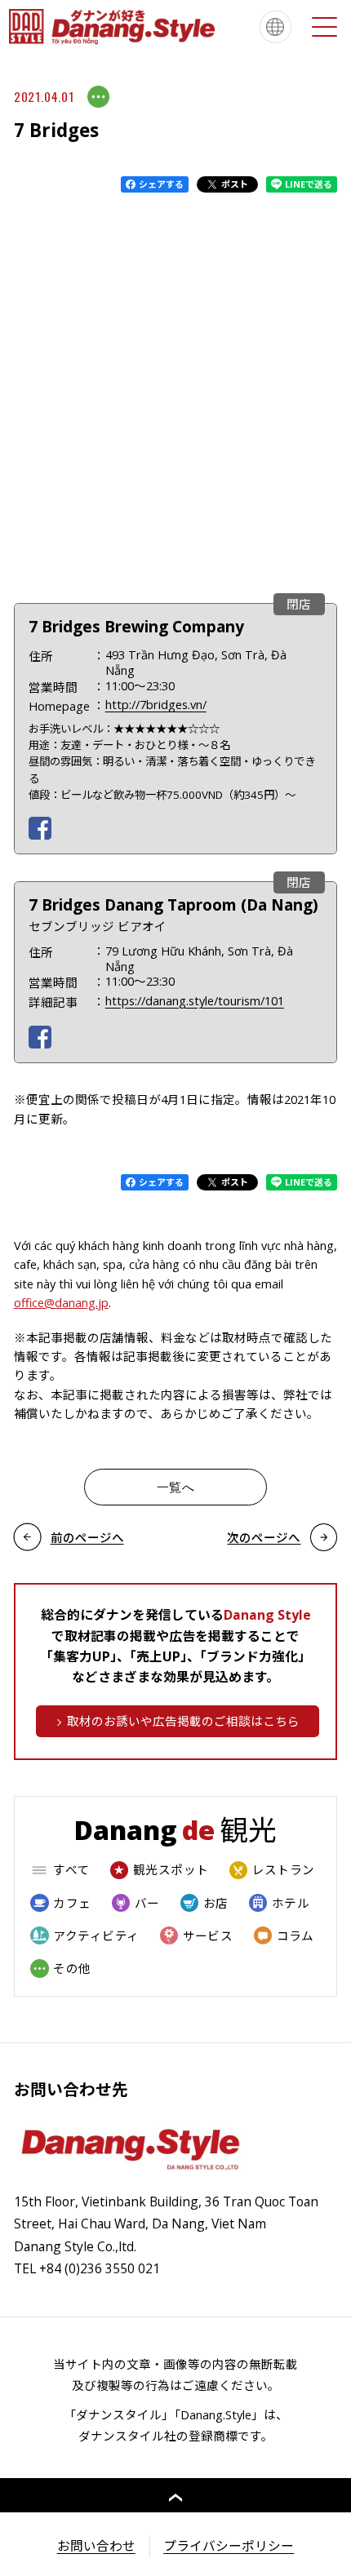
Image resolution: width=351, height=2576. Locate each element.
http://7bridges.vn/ (156, 704)
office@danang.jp (61, 1302)
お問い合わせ (96, 2546)
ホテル (291, 1903)
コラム (295, 1935)
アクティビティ (96, 1935)
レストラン (284, 1869)
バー (147, 1903)
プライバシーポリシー (229, 2546)
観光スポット (171, 1869)
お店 (216, 1903)
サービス (208, 1935)
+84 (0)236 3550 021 (100, 2268)
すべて (71, 1869)
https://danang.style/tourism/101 (195, 1000)
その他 (72, 1968)
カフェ (72, 1903)
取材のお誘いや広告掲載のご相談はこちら (183, 1721)
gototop (175, 2495)
